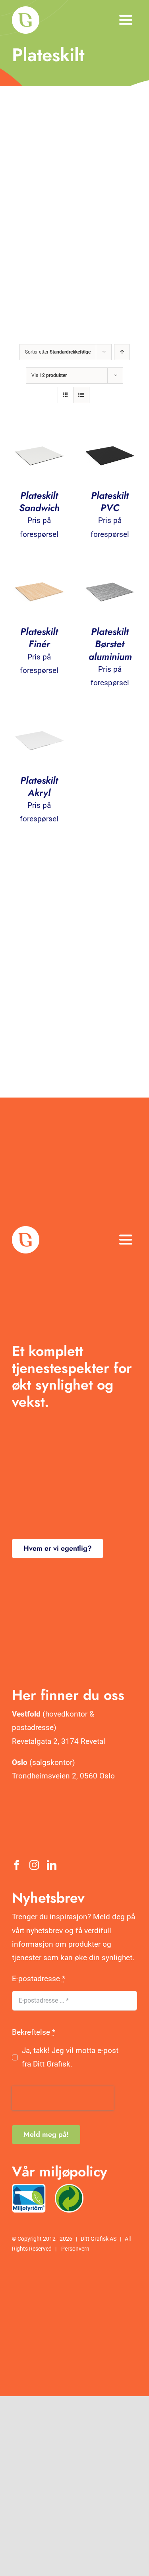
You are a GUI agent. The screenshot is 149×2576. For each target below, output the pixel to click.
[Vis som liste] (81, 395)
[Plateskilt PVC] (110, 433)
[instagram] (34, 1865)
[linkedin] (52, 1865)
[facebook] (17, 1865)
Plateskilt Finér (39, 638)
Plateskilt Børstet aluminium (110, 644)
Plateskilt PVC (110, 502)
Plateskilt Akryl (39, 786)
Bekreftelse (34, 2032)
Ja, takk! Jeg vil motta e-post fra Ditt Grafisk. (70, 2057)
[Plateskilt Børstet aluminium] (110, 570)
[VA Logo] (26, 10)
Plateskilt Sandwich (39, 502)
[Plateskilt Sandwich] (39, 433)
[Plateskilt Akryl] (39, 718)
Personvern (75, 2249)
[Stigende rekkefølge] (122, 352)
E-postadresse (39, 1979)
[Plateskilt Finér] (39, 570)
